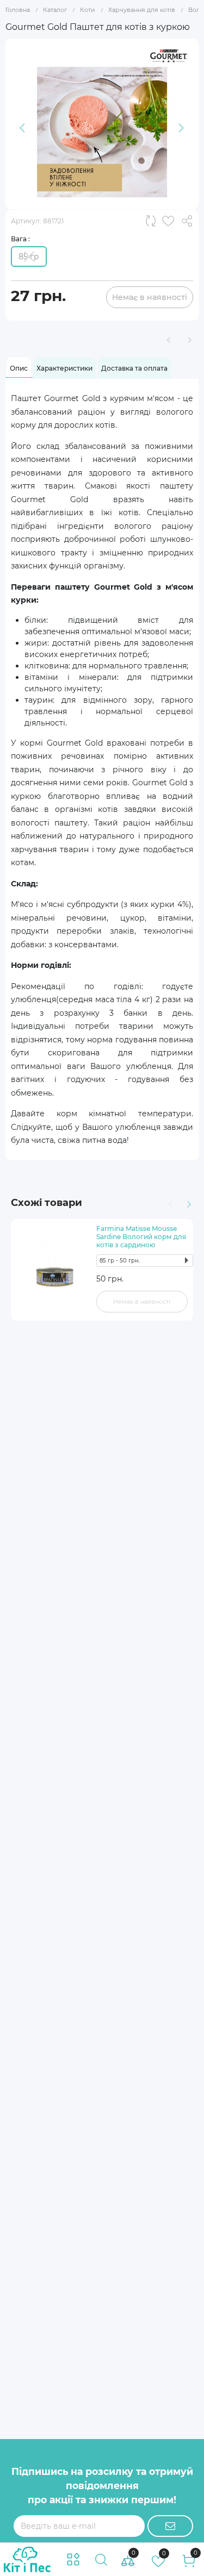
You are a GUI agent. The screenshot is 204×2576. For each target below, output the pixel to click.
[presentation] (169, 1203)
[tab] (19, 368)
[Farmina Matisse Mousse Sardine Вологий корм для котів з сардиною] (55, 1270)
